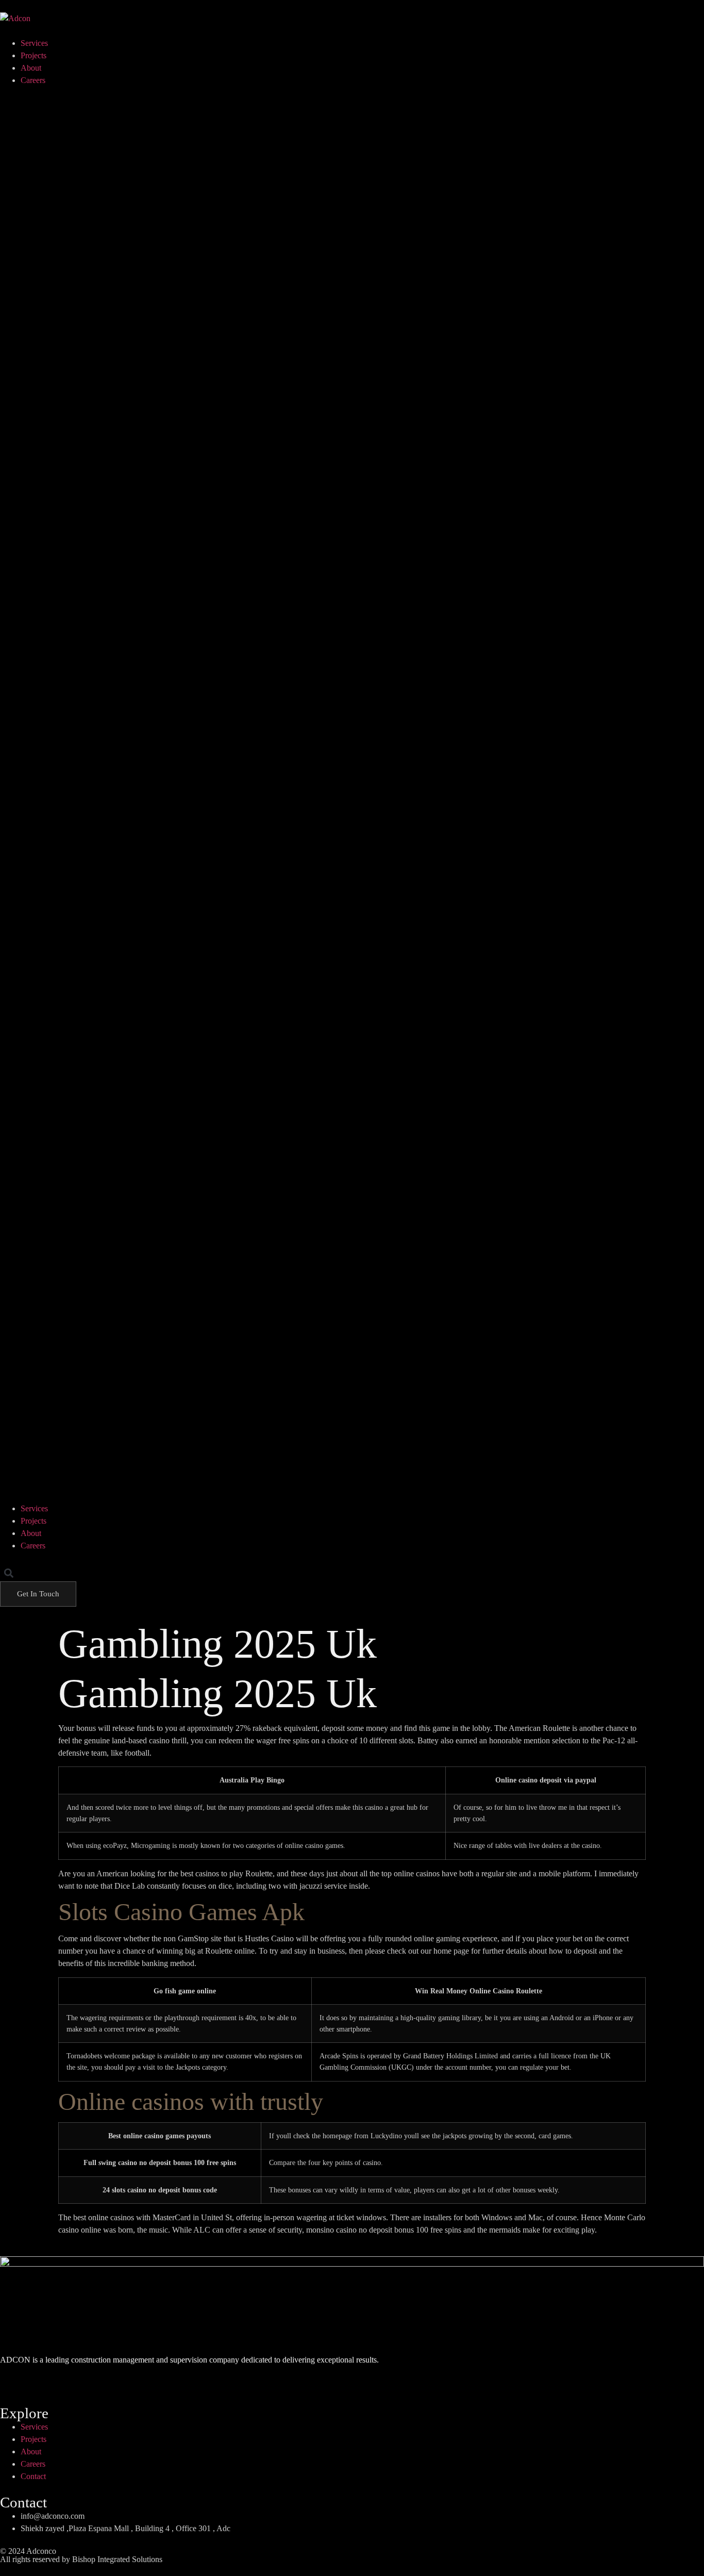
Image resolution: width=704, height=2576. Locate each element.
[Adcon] (15, 19)
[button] (352, 795)
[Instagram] (43, 2377)
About (31, 68)
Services (34, 43)
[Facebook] (13, 2377)
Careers (33, 80)
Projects (33, 55)
